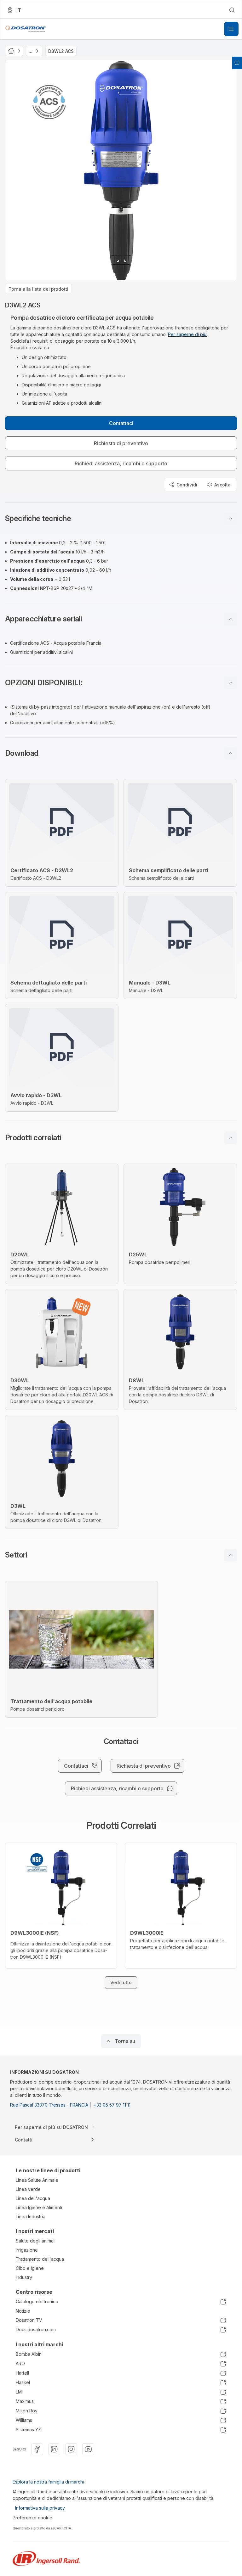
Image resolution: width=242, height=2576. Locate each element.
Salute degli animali (36, 2241)
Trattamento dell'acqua (40, 2259)
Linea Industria (31, 2217)
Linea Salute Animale (37, 2180)
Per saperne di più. (188, 334)
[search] (232, 10)
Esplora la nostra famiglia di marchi (48, 2482)
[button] (121, 519)
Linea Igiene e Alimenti (39, 2207)
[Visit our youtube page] (88, 2449)
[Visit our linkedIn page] (54, 2449)
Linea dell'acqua (33, 2198)
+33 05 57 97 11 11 (112, 2105)
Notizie (23, 2311)
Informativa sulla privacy (40, 2508)
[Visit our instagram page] (71, 2449)
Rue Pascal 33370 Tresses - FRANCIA (50, 2105)
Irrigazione (27, 2250)
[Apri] (231, 29)
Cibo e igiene (30, 2268)
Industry (24, 2277)
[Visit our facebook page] (37, 2449)
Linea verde (28, 2189)
